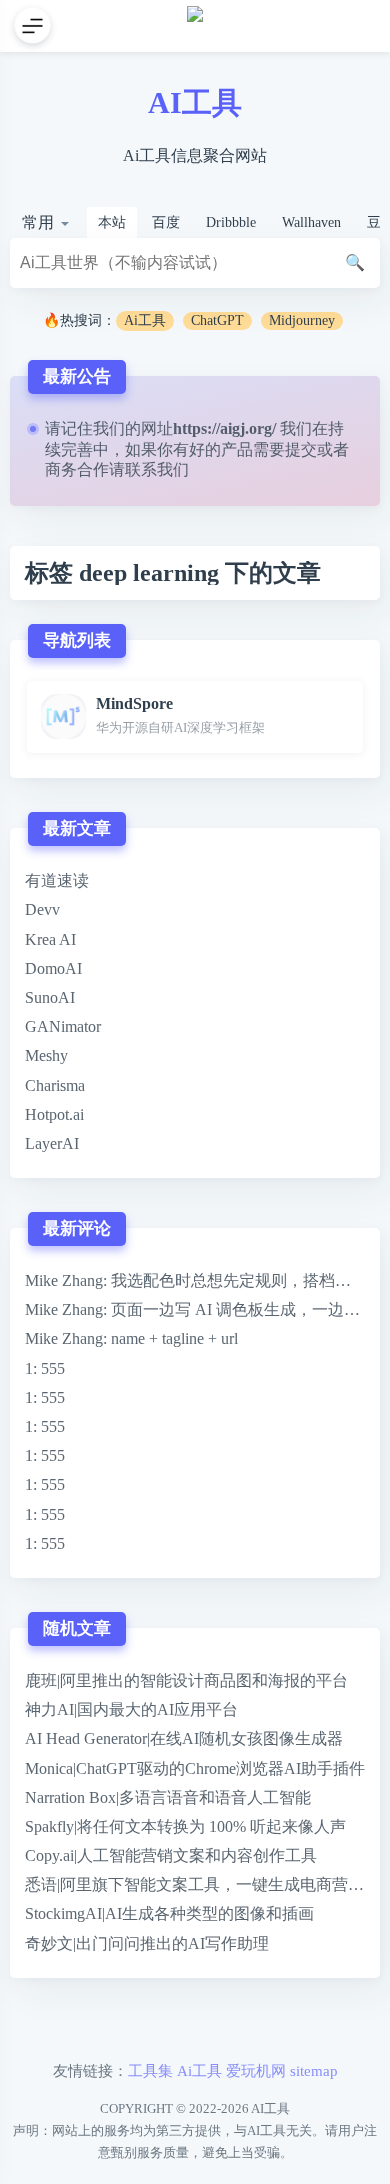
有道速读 (57, 880)
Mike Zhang (64, 1280)
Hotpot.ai (54, 1114)
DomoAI (53, 968)
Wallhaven (311, 222)
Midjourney (302, 320)
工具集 (150, 2070)
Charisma (55, 1085)
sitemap (314, 2070)
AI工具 (195, 102)
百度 (166, 222)
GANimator (63, 1026)
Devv (42, 909)
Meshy (46, 1055)
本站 (112, 222)
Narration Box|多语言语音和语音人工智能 (168, 1797)
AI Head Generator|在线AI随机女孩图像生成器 (184, 1738)
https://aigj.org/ (224, 428)
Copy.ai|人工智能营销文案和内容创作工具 (171, 1855)
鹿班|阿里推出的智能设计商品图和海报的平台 (186, 1680)
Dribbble (231, 222)
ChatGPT (217, 320)
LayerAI (52, 1143)
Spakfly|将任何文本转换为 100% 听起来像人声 (185, 1826)
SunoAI (50, 997)
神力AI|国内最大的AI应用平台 (131, 1709)
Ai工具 (145, 320)
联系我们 (157, 469)
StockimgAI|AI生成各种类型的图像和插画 (169, 1913)
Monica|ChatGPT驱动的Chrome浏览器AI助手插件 (195, 1768)
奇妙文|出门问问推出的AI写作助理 (147, 1943)
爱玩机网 (256, 2070)
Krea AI (50, 939)
